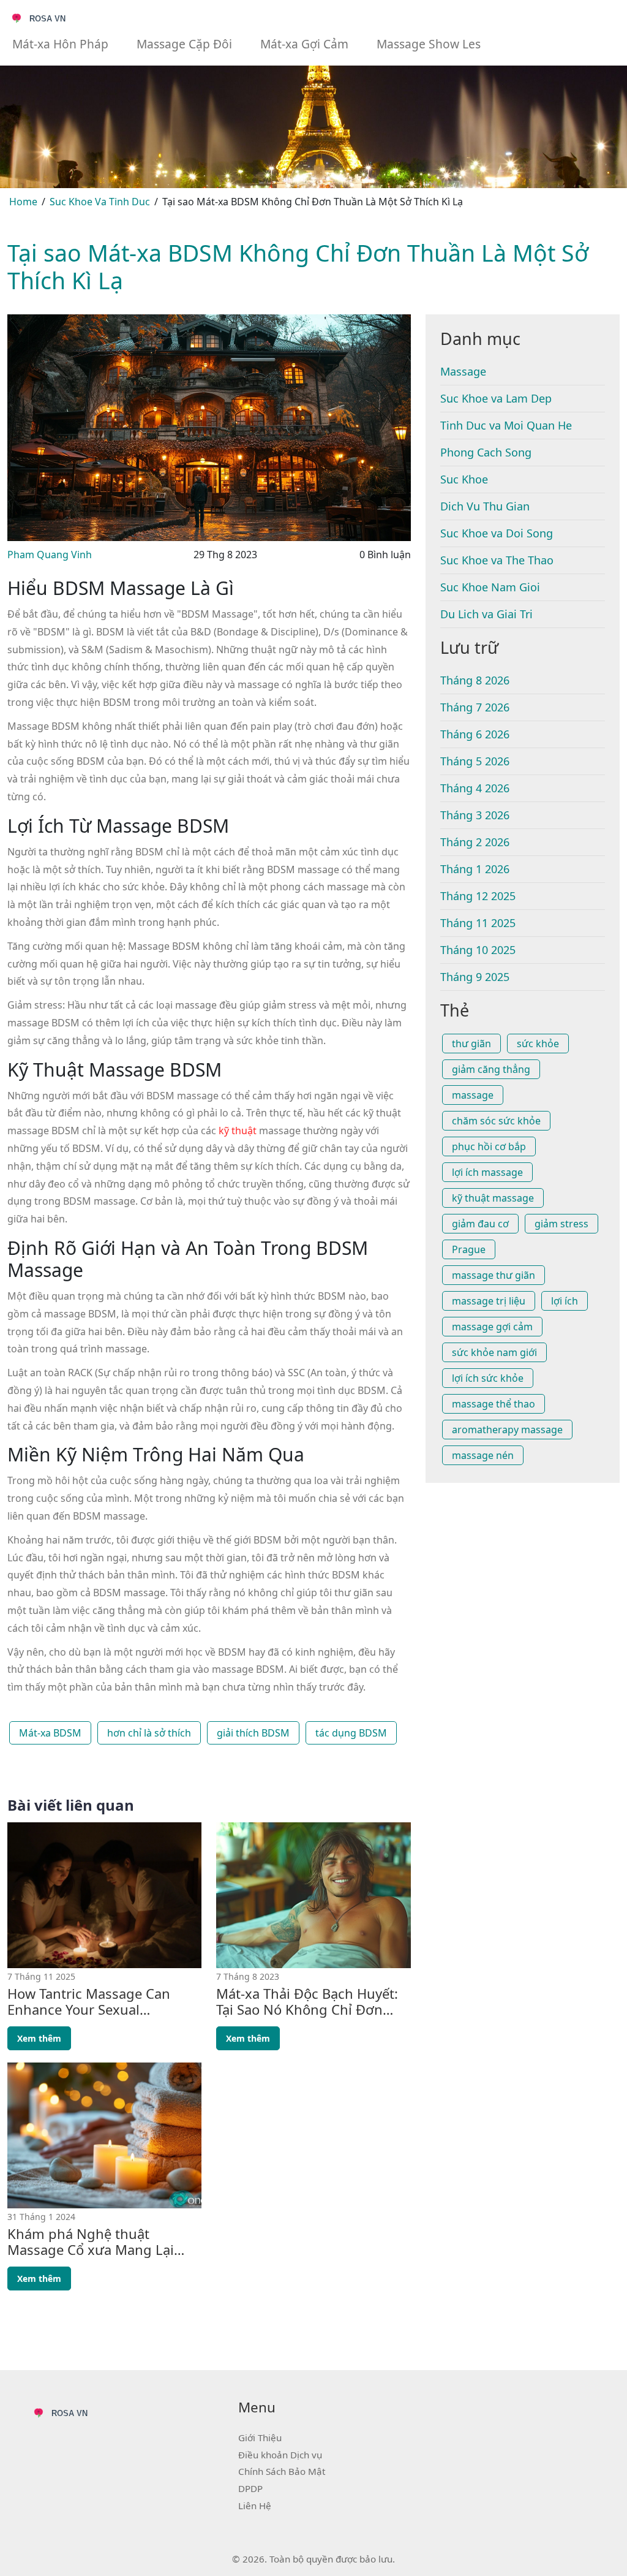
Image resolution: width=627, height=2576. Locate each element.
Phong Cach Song (486, 452)
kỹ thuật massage (493, 1198)
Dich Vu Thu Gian (485, 506)
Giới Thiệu (260, 2438)
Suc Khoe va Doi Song (497, 533)
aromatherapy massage (507, 1430)
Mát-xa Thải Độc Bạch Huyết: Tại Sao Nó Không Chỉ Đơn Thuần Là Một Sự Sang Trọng (308, 2002)
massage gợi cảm (492, 1327)
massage (473, 1095)
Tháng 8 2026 (475, 680)
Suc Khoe (464, 479)
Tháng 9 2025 (475, 977)
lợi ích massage (487, 1172)
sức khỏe (538, 1044)
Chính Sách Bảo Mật (282, 2471)
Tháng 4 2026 (475, 788)
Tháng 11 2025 (478, 923)
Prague (469, 1249)
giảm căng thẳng (491, 1069)
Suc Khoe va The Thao (497, 560)
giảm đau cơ (480, 1224)
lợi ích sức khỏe (488, 1378)
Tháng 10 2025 (478, 950)
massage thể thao (494, 1404)
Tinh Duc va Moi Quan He (506, 425)
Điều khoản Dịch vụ (280, 2455)
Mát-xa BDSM (50, 1733)
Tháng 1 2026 (475, 869)
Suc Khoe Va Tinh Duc (100, 202)
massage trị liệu (489, 1301)
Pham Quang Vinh (50, 555)
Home (23, 202)
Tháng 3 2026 (475, 815)
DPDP (250, 2488)
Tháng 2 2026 (475, 842)
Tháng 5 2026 (475, 761)
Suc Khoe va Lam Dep (496, 398)
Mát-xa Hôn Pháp (60, 44)
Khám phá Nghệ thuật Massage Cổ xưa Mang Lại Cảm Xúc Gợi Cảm (91, 2242)
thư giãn (471, 1044)
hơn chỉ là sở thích (149, 1733)
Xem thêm (39, 2038)
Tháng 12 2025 (478, 896)
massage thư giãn (494, 1275)
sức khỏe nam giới (494, 1352)
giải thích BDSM (253, 1733)
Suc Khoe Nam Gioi (490, 587)
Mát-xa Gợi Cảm (304, 44)
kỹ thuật (238, 1131)
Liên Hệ (255, 2506)
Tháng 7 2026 (475, 707)
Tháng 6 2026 (475, 734)
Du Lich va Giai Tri (486, 614)
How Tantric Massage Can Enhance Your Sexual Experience (89, 2002)
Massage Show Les (429, 44)
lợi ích (565, 1301)
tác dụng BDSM (351, 1733)
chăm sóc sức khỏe (496, 1121)
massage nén (483, 1455)
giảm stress (561, 1224)
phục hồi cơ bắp (489, 1146)
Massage (463, 371)
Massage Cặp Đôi (184, 44)
